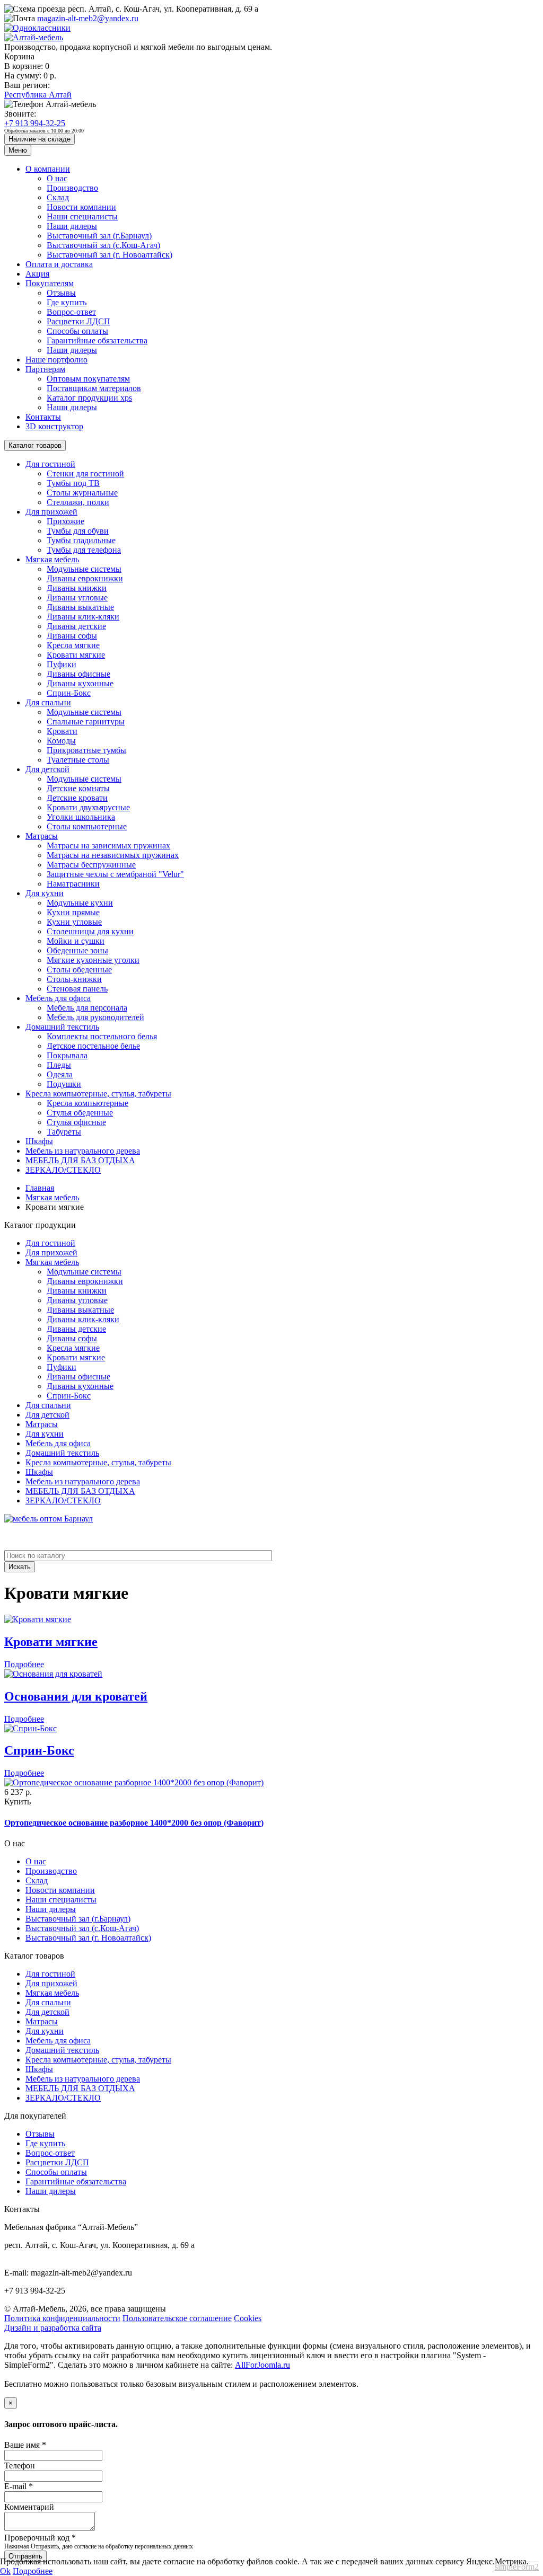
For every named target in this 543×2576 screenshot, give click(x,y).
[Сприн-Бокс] (30, 1728)
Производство (72, 188)
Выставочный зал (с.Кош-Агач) (103, 245)
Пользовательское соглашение (177, 2318)
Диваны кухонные (80, 683)
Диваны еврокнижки (85, 578)
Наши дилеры (72, 226)
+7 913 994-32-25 (35, 123)
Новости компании (81, 207)
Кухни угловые (74, 922)
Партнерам (45, 369)
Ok (5, 2571)
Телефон (20, 2466)
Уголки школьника (81, 817)
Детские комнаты (78, 788)
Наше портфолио (56, 360)
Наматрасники (73, 884)
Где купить (67, 302)
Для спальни (48, 702)
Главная (40, 1188)
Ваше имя (25, 2445)
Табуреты (64, 1132)
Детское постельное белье (93, 1046)
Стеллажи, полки (78, 502)
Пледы (59, 1065)
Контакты (43, 417)
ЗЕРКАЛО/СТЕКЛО (63, 1170)
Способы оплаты (77, 331)
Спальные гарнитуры (86, 722)
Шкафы (39, 1141)
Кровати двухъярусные (88, 807)
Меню (18, 150)
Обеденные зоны (77, 950)
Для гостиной (50, 464)
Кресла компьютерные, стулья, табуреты (98, 1094)
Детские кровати (77, 798)
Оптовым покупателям (88, 379)
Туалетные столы (78, 760)
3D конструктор (54, 426)
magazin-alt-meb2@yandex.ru (88, 18)
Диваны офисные (78, 674)
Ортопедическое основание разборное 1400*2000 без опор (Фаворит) (134, 1823)
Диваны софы (72, 636)
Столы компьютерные (87, 826)
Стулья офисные (76, 1122)
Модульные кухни (80, 903)
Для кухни (45, 893)
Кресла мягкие (73, 645)
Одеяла (60, 1074)
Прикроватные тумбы (86, 750)
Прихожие (65, 521)
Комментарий (29, 2507)
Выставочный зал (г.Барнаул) (99, 236)
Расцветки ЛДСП (78, 321)
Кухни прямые (73, 912)
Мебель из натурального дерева (83, 1151)
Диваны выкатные (80, 607)
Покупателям (50, 283)
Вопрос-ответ (71, 312)
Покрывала (67, 1055)
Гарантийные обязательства (97, 340)
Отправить (25, 2556)
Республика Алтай (38, 95)
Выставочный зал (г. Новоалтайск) (110, 255)
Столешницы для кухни (90, 931)
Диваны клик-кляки (83, 617)
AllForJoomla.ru (262, 2365)
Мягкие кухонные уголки (93, 960)
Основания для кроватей (76, 1696)
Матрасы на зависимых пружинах (108, 846)
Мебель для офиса (58, 998)
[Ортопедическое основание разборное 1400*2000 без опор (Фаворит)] (134, 1782)
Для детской (47, 769)
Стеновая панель (77, 989)
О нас (57, 178)
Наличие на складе (40, 139)
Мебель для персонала (87, 1008)
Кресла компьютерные (87, 1103)
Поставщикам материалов (94, 388)
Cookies (248, 2318)
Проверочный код (40, 2538)
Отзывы (61, 293)
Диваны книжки (77, 588)
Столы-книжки (74, 979)
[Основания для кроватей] (53, 1674)
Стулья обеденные (80, 1113)
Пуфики (62, 664)
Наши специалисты (82, 216)
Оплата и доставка (59, 264)
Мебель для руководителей (95, 1017)
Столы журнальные (82, 493)
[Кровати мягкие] (38, 1619)
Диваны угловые (77, 597)
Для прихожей (51, 512)
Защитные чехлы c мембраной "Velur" (115, 874)
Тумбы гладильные (81, 540)
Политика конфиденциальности (62, 2318)
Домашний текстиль (62, 1027)
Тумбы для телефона (84, 550)
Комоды (61, 741)
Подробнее (24, 1664)
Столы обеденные (79, 970)
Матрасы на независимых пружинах (113, 855)
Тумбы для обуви (78, 531)
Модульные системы (84, 569)
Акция (37, 274)
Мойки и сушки (76, 941)
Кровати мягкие (76, 655)
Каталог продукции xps (89, 398)
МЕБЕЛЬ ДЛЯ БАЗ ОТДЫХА (80, 1160)
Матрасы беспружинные (91, 865)
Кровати (62, 731)
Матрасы (42, 836)
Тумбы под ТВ (73, 483)
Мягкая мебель (52, 559)
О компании (48, 169)
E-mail (19, 2486)
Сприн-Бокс (69, 693)
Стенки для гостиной (85, 473)
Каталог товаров (35, 445)
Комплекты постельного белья (102, 1036)
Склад (58, 197)
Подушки (64, 1084)
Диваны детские (76, 626)
